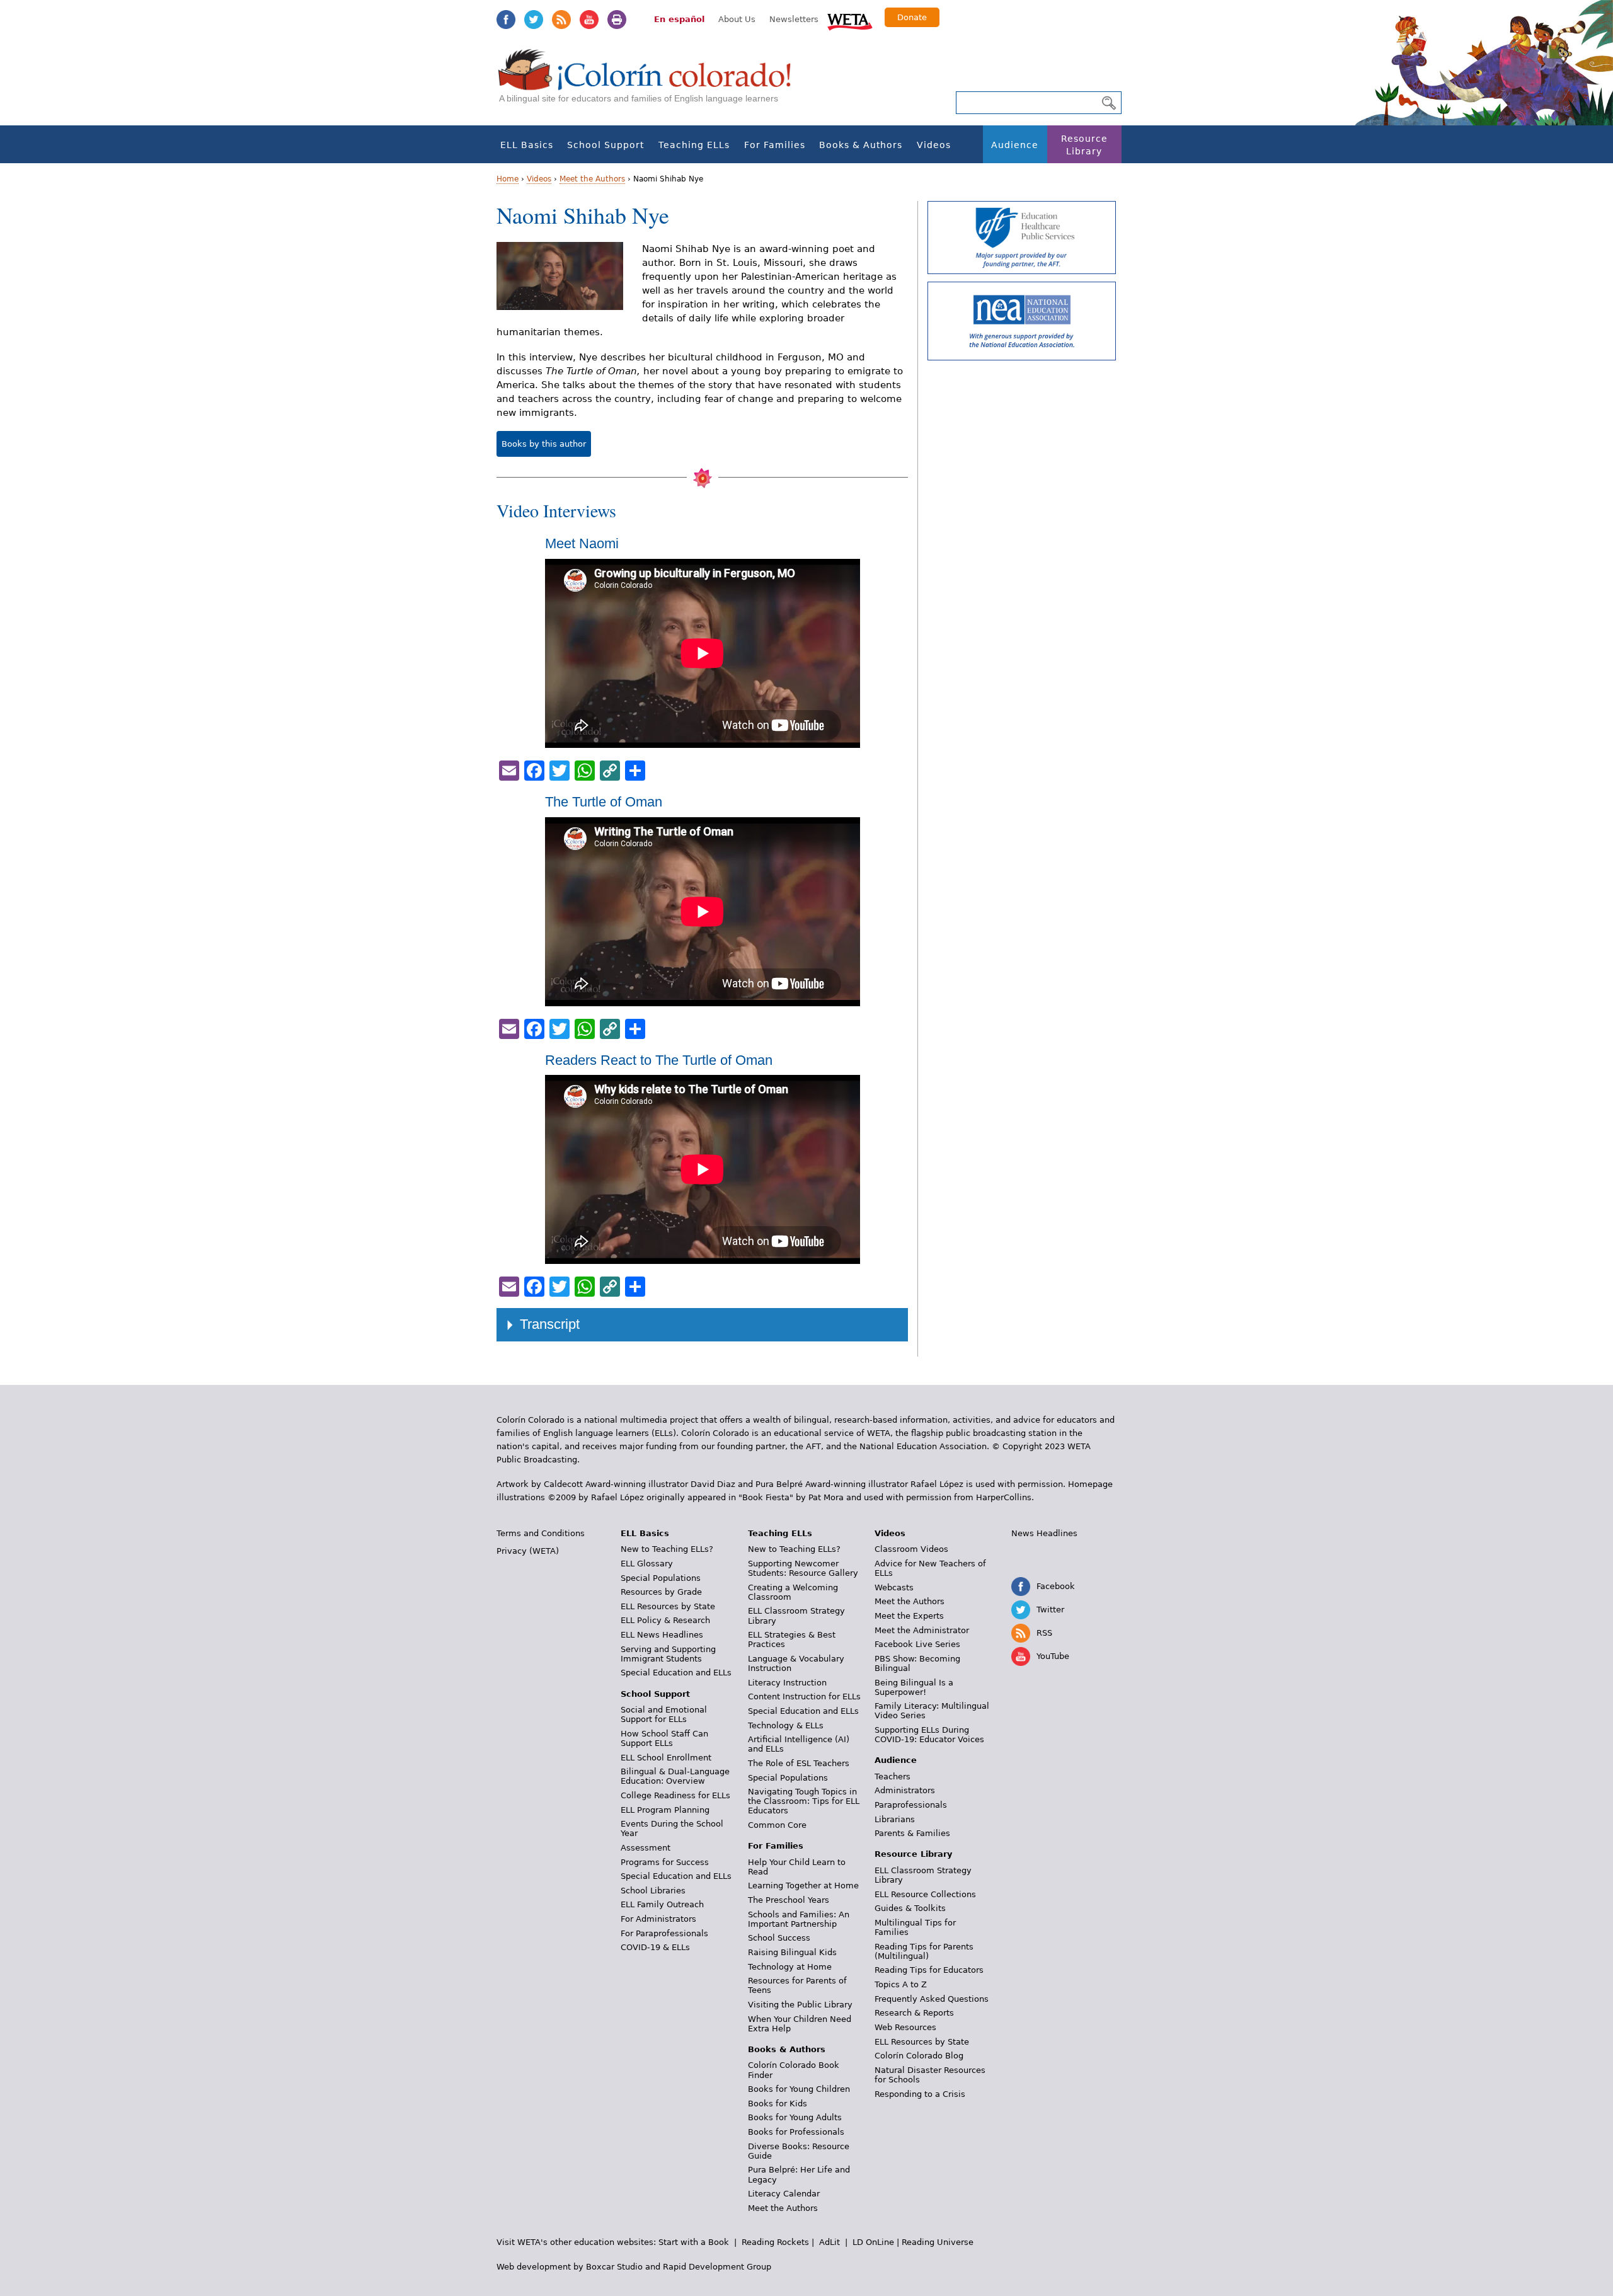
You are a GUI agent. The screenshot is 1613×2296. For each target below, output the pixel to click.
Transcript (550, 1324)
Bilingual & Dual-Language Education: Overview (675, 1776)
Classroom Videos (911, 1549)
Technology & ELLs (786, 1725)
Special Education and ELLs (676, 1673)
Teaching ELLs (694, 145)
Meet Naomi (582, 543)
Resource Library (1084, 145)
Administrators (905, 1790)
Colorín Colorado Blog (919, 2056)
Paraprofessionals (911, 1805)
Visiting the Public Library (800, 2005)
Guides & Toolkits (910, 1908)
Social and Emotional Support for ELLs (664, 1714)
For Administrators (658, 1919)
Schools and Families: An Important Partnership (799, 1919)
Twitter (534, 20)
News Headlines (1044, 1533)
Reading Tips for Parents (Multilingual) (924, 1951)
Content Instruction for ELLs (804, 1696)
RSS (561, 20)
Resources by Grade (661, 1592)
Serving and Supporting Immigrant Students (668, 1654)
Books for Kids (778, 2104)
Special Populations (661, 1578)
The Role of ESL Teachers (799, 1763)
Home (508, 179)
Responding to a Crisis (920, 2094)
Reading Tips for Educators (929, 1970)
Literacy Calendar (784, 2194)
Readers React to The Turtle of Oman (659, 1060)
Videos (934, 145)
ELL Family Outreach (662, 1904)
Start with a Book (694, 2242)
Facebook (506, 20)
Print (617, 20)
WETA (850, 20)
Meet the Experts (909, 1616)
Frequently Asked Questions (932, 1999)
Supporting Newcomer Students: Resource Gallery (803, 1568)
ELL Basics (527, 145)
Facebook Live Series (917, 1644)
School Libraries (653, 1891)
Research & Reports (914, 2013)
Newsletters (794, 19)
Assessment (646, 1848)
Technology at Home (790, 1967)
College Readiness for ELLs (675, 1795)
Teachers (893, 1777)
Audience (1015, 145)
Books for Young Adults (795, 2117)
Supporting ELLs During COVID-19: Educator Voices (929, 1735)
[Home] (652, 82)
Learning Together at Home (803, 1886)
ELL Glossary (647, 1564)
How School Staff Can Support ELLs (664, 1738)
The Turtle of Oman (604, 802)
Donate (912, 17)
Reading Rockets (775, 2242)
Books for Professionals (796, 2132)
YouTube (589, 20)
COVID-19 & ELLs (655, 1947)
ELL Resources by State (668, 1606)
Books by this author (544, 444)
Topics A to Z (901, 1984)
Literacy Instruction (787, 1683)
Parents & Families (912, 1833)
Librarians (895, 1819)
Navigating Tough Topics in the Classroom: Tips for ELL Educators (804, 1801)
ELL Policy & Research (665, 1620)
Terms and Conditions (541, 1533)
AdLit (829, 2242)
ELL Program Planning (665, 1810)
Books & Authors (861, 145)
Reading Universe (938, 2242)
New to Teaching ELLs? (667, 1549)
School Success (779, 1938)
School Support (606, 145)
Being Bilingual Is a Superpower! (914, 1687)
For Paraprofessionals (664, 1933)
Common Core (777, 1825)
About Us (737, 19)
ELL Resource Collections (925, 1894)
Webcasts (894, 1587)
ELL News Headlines (662, 1635)
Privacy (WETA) (528, 1551)
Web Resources (905, 2027)
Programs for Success (665, 1862)
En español (679, 19)
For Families (775, 145)
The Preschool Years (789, 1900)
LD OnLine (873, 2242)
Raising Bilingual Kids (792, 1952)
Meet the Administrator (922, 1630)
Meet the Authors (592, 179)
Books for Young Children (799, 2089)
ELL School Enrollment (666, 1758)
